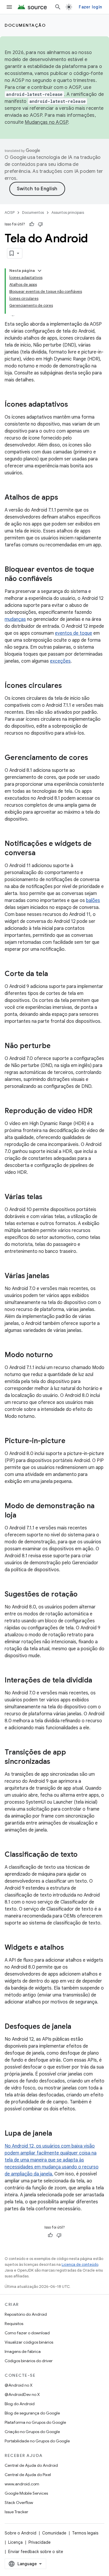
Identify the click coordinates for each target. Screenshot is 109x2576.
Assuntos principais (68, 212)
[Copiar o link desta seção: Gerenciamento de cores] (94, 758)
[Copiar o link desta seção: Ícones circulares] (68, 686)
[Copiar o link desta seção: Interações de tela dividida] (98, 1681)
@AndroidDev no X (22, 2394)
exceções (60, 661)
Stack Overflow (19, 2503)
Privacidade (40, 2542)
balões (93, 900)
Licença (15, 2542)
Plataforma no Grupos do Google (35, 2422)
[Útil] (32, 224)
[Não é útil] (40, 224)
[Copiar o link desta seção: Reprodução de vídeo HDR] (98, 1111)
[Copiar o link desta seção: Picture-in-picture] (71, 1441)
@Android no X (19, 2385)
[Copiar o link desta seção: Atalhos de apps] (64, 498)
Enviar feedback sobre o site (36, 2552)
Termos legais (85, 2533)
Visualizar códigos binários (29, 2342)
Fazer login (90, 7)
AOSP (10, 212)
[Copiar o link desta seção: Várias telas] (48, 1197)
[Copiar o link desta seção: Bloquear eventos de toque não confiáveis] (58, 579)
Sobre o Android (20, 2533)
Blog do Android (20, 2404)
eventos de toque (74, 633)
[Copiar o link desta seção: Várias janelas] (55, 1276)
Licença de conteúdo (80, 2264)
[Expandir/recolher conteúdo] (40, 271)
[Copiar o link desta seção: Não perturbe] (56, 1046)
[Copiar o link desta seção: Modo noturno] (59, 1355)
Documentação (25, 25)
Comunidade (54, 2533)
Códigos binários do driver (29, 2361)
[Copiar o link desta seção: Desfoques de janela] (77, 2027)
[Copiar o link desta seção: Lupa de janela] (58, 2134)
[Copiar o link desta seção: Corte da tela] (54, 974)
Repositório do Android (26, 2314)
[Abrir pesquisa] (58, 7)
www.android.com (22, 2484)
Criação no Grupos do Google (32, 2432)
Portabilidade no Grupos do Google (37, 2441)
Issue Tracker (16, 2512)
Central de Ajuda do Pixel (28, 2475)
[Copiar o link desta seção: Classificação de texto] (83, 1855)
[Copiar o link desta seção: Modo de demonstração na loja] (22, 1516)
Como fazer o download (27, 2333)
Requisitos (14, 2324)
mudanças (15, 619)
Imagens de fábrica (23, 2351)
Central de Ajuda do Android (31, 2465)
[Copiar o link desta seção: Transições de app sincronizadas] (56, 1762)
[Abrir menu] (9, 7)
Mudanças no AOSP (46, 122)
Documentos (33, 212)
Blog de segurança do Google (32, 2413)
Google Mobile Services (26, 2493)
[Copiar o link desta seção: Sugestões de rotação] (83, 1595)
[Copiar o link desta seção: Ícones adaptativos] (74, 405)
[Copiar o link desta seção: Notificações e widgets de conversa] (41, 853)
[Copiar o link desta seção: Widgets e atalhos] (70, 1948)
